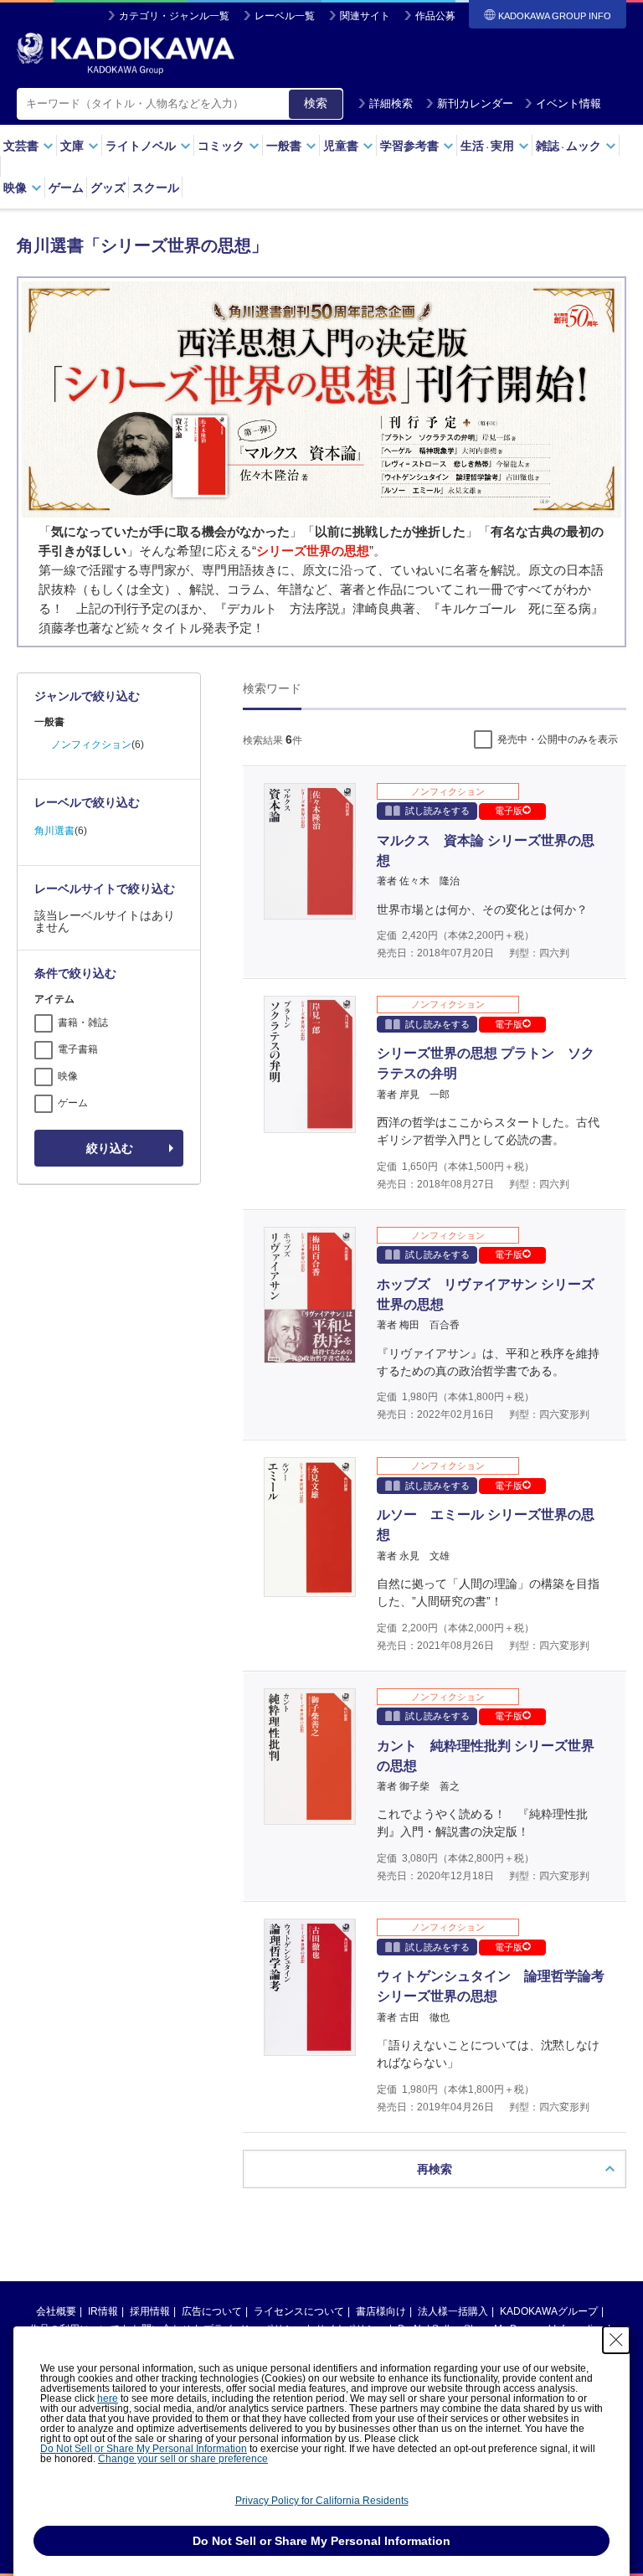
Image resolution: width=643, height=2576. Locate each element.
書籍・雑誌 (83, 1023)
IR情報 (103, 2311)
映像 (68, 1076)
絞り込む (110, 1148)
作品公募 (435, 16)
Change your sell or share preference (183, 2459)
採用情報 (150, 2311)
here (108, 2398)
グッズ (108, 188)
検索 (316, 103)
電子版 (509, 811)
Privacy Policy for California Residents (322, 2501)
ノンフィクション (91, 744)
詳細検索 (391, 103)
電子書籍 (78, 1049)
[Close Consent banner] (616, 2340)
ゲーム (66, 188)
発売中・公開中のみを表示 (558, 739)
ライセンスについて (299, 2311)
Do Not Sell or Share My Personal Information (144, 2449)
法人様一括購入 (453, 2311)
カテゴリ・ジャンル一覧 (174, 16)
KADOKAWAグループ (549, 2311)
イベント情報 (568, 103)
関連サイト (365, 16)
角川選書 (54, 831)
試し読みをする (437, 811)
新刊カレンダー (475, 103)
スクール (156, 188)
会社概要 (56, 2311)
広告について (212, 2311)
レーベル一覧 (285, 16)
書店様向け (381, 2311)
